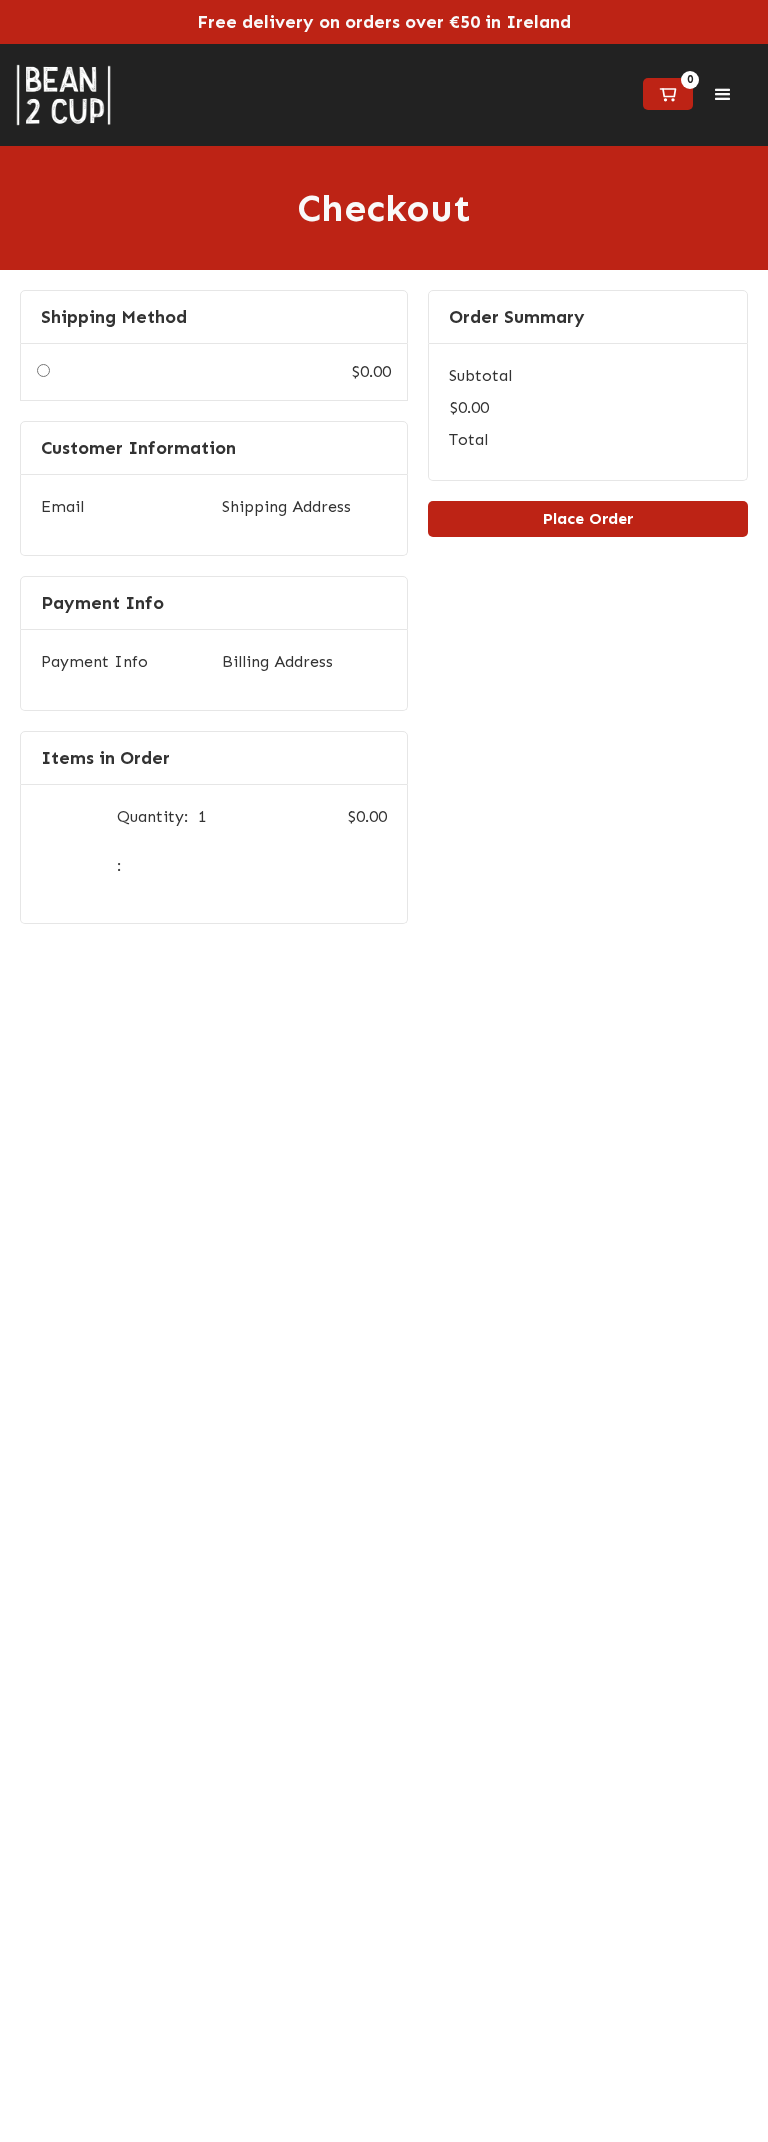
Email (62, 506)
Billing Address (277, 661)
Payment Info (94, 661)
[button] (668, 94)
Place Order (588, 518)
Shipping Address (286, 506)
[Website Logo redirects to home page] (63, 95)
